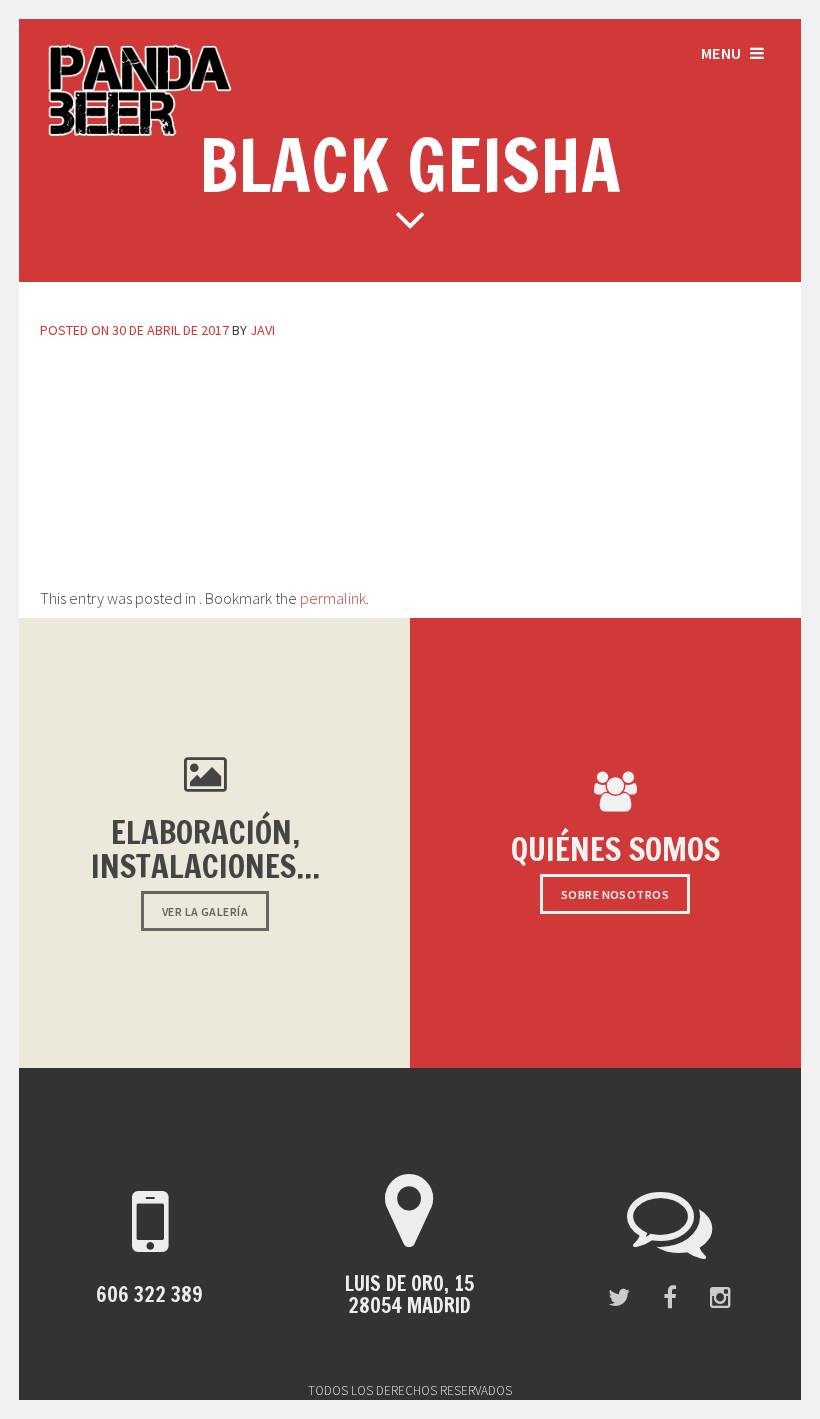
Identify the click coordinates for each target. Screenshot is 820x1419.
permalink (333, 598)
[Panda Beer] (140, 134)
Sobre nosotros (615, 894)
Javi (262, 330)
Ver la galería (205, 911)
